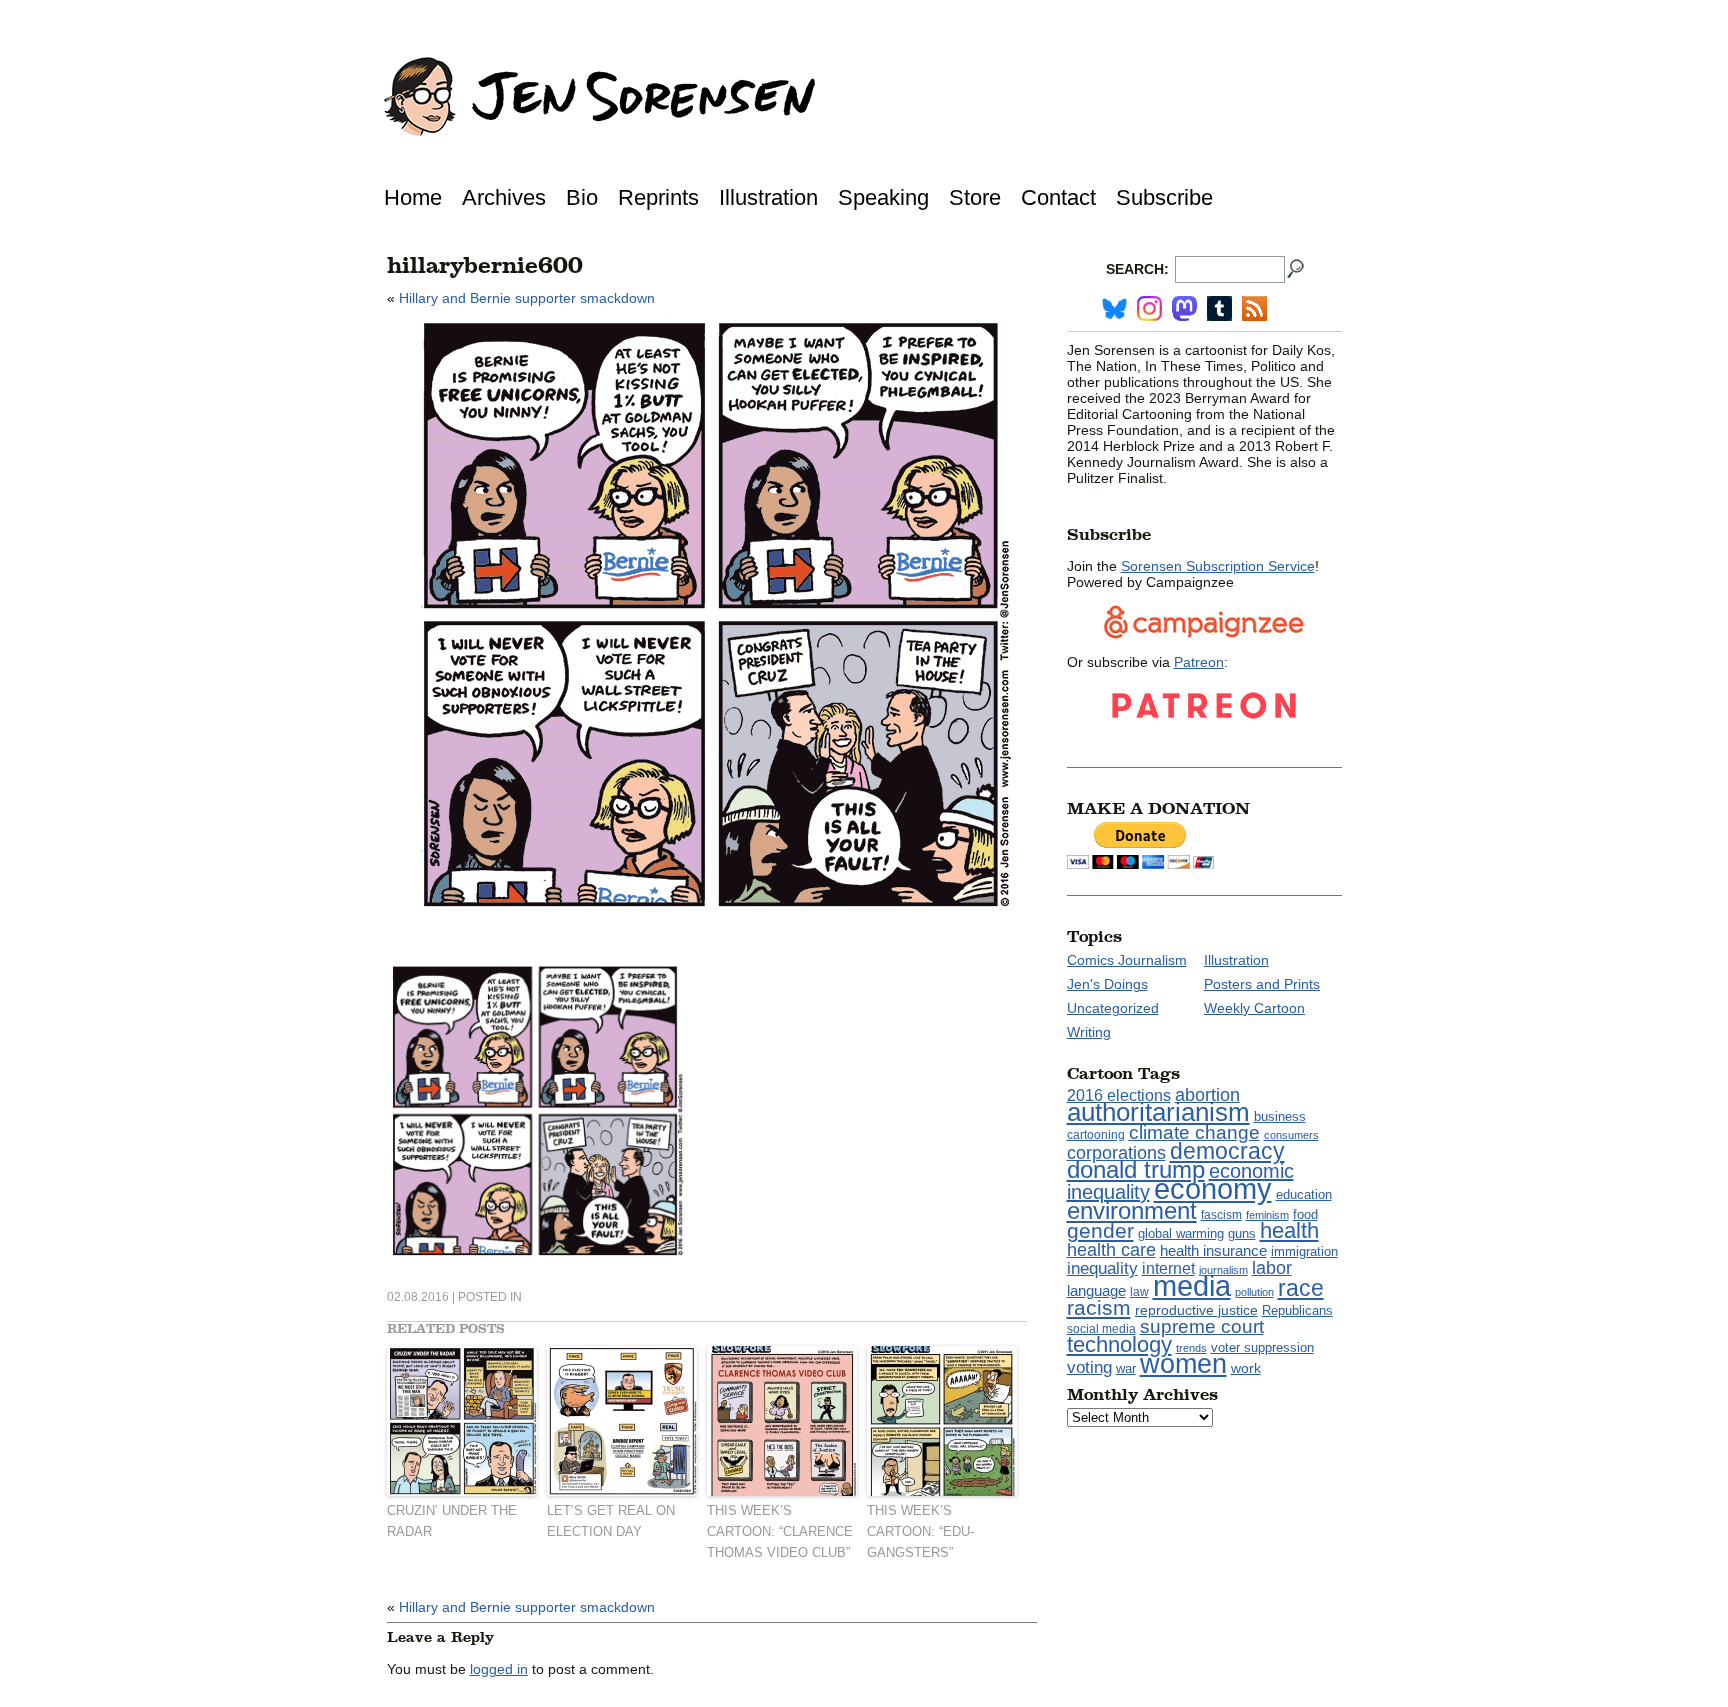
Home (413, 197)
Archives (504, 197)
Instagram (1149, 308)
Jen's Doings (1107, 984)
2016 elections (1119, 1095)
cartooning (1096, 1134)
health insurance (1213, 1251)
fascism (1221, 1215)
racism (1099, 1308)
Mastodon (1184, 308)
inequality (1102, 1268)
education (1304, 1194)
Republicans (1297, 1310)
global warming (1181, 1234)
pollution (1254, 1292)
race (1301, 1288)
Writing (1089, 1032)
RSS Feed (1254, 308)
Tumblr (1219, 308)
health (1289, 1230)
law (1139, 1292)
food (1305, 1215)
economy (1213, 1188)
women (1183, 1364)
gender (1100, 1230)
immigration (1304, 1251)
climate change (1194, 1132)
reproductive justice (1196, 1310)
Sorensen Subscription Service (1218, 566)
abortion (1207, 1094)
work (1246, 1368)
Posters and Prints (1262, 984)
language (1096, 1290)
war (1126, 1369)
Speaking (883, 197)
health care (1111, 1250)
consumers (1291, 1135)
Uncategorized (1113, 1008)
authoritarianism (1158, 1112)
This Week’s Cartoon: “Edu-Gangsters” (920, 1531)
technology (1119, 1344)
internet (1168, 1268)
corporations (1116, 1153)
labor (1272, 1268)
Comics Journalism (1127, 960)
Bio (582, 197)
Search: (1137, 269)
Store (975, 197)
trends (1191, 1348)
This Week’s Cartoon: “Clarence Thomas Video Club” (780, 1531)
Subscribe (1164, 197)
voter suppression (1262, 1348)
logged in (499, 1669)
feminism (1267, 1215)
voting (1089, 1367)
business (1280, 1116)
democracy (1227, 1151)
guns (1242, 1234)
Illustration (768, 197)
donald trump (1136, 1169)
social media (1101, 1329)
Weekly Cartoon (1254, 1008)
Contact (1058, 197)
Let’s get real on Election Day (611, 1521)
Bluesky (1114, 308)
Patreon (1199, 662)
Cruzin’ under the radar (452, 1521)
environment (1132, 1210)
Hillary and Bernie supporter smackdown (527, 298)
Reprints (658, 197)
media (1192, 1286)
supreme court (1202, 1326)
